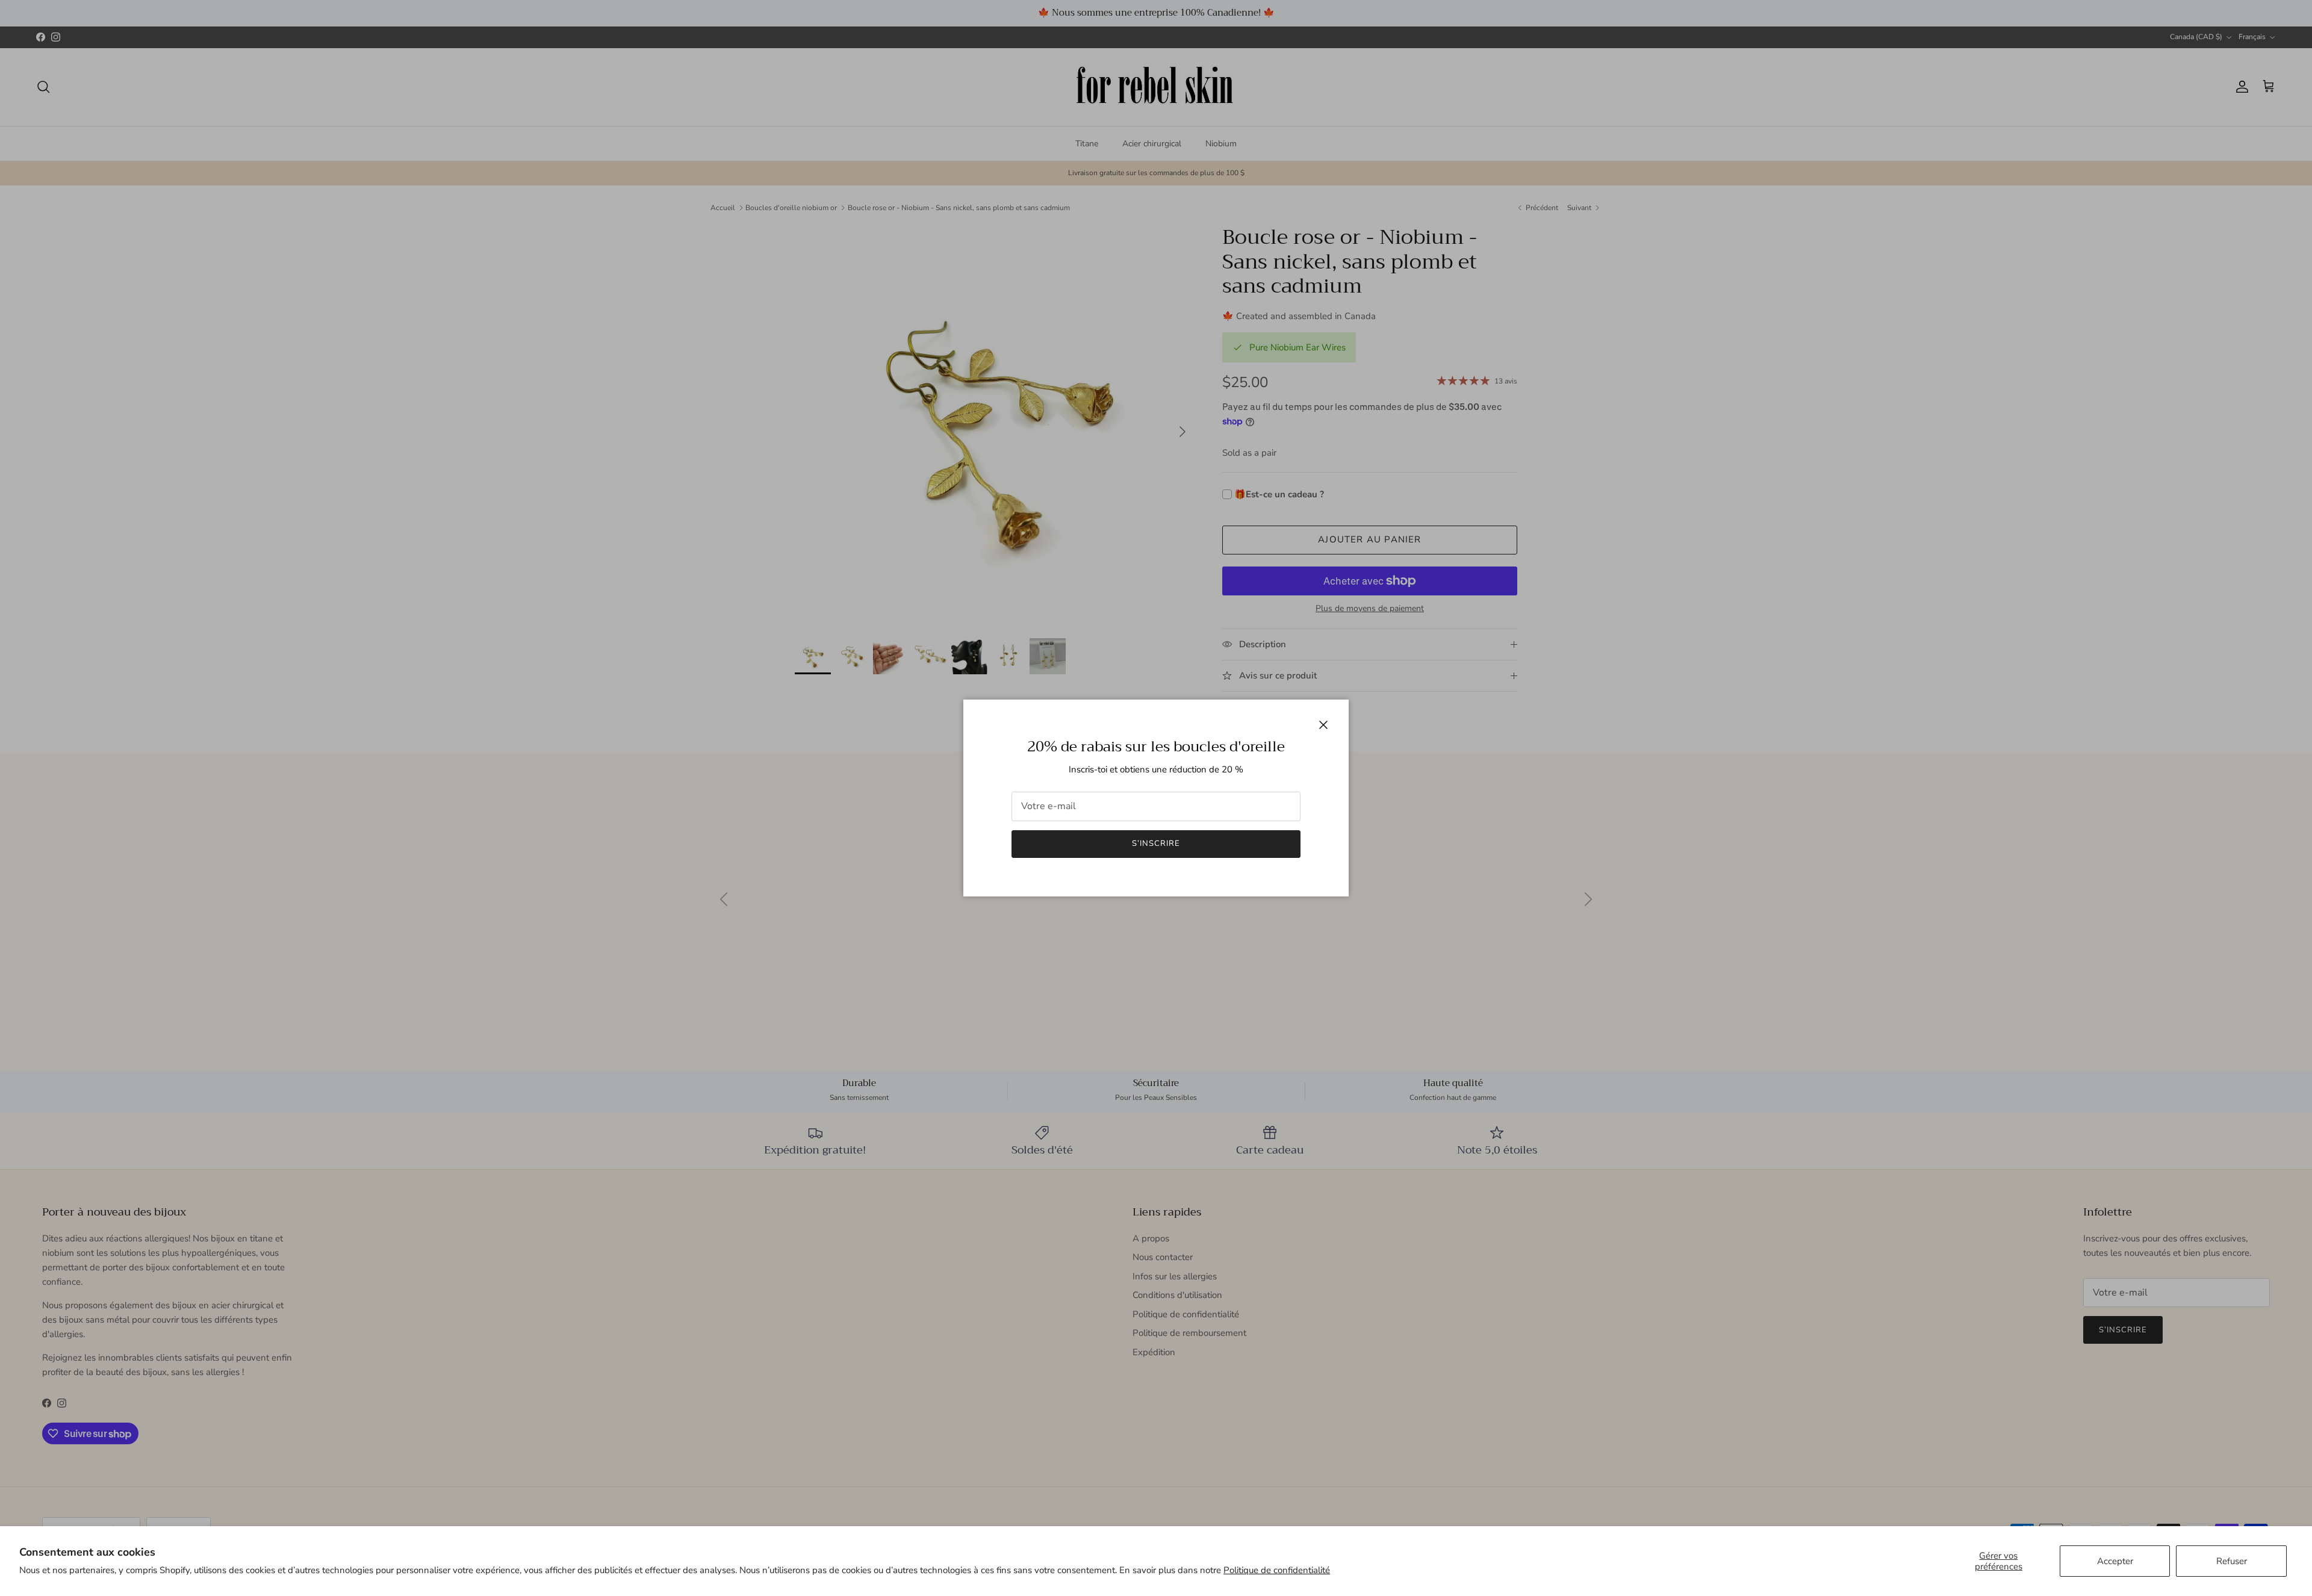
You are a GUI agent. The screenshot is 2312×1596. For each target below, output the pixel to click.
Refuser (2232, 1561)
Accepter (2115, 1561)
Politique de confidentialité (1277, 1570)
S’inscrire (1156, 843)
